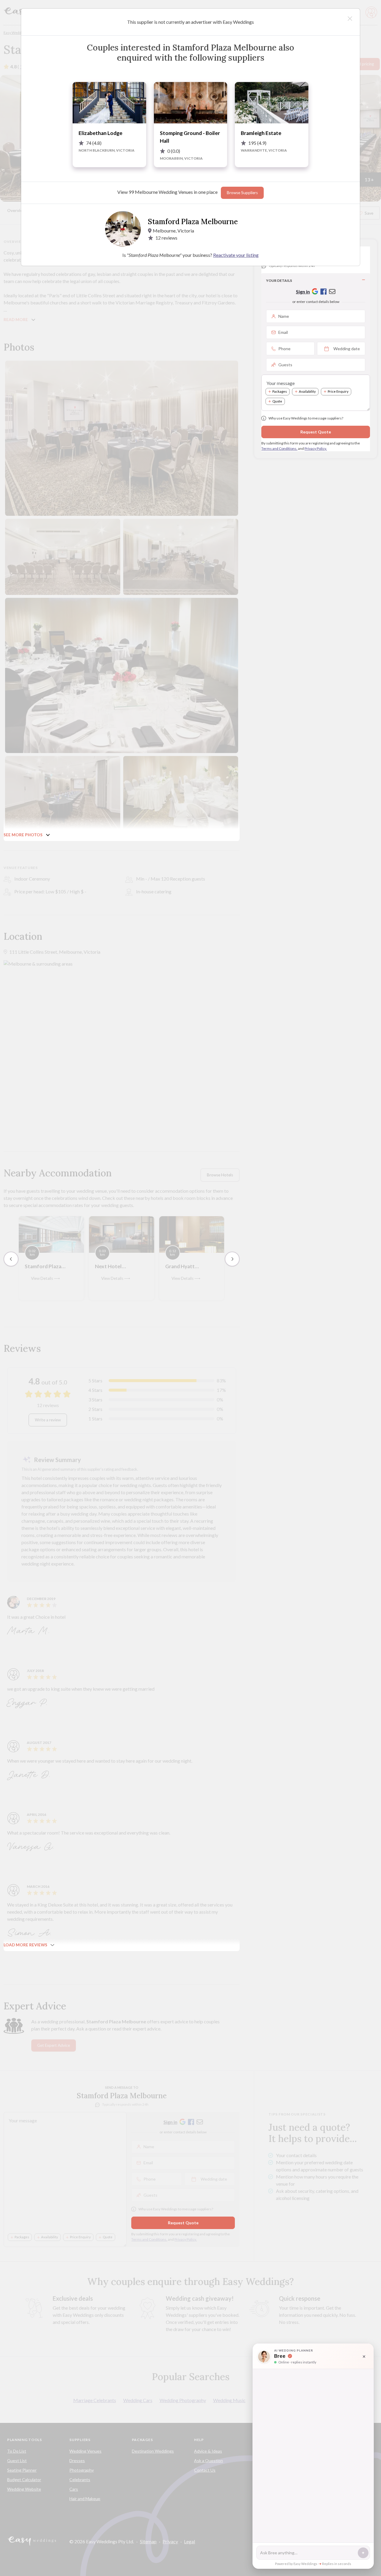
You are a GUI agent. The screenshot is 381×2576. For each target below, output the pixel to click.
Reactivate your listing (236, 255)
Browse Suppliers (242, 193)
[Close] (350, 19)
